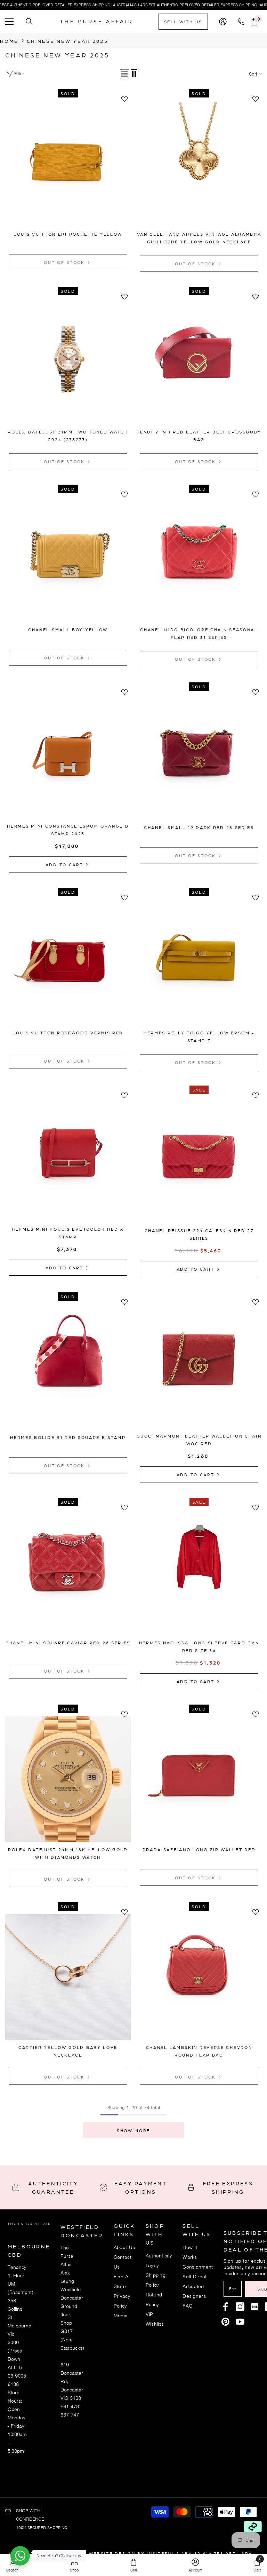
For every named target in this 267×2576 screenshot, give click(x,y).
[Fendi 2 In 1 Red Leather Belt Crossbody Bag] (199, 362)
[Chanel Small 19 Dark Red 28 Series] (199, 757)
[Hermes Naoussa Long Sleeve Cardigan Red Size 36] (199, 1572)
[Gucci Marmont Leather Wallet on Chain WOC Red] (199, 1366)
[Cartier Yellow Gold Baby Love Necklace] (68, 1977)
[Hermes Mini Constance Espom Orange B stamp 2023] (68, 756)
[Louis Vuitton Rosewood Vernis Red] (68, 962)
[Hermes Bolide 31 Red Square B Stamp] (68, 1367)
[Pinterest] (255, 2307)
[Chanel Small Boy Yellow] (68, 559)
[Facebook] (225, 2307)
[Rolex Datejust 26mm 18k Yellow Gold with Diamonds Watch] (68, 1779)
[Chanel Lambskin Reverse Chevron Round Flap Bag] (199, 1977)
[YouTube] (240, 2322)
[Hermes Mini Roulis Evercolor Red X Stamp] (68, 1159)
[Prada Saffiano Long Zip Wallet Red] (199, 1779)
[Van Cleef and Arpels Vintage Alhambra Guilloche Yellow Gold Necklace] (199, 164)
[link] (195, 2565)
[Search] (29, 22)
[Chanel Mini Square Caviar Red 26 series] (68, 1572)
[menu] (9, 22)
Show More (133, 2130)
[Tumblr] (225, 2322)
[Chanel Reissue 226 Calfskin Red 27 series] (199, 1160)
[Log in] (223, 22)
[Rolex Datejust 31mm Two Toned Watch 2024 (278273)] (68, 362)
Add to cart (65, 864)
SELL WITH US (183, 22)
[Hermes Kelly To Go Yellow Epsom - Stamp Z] (199, 962)
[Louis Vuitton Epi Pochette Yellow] (68, 164)
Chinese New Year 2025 (67, 41)
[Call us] (242, 22)
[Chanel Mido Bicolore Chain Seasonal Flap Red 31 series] (199, 559)
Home (9, 41)
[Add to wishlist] (124, 99)
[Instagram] (240, 2307)
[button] (124, 74)
